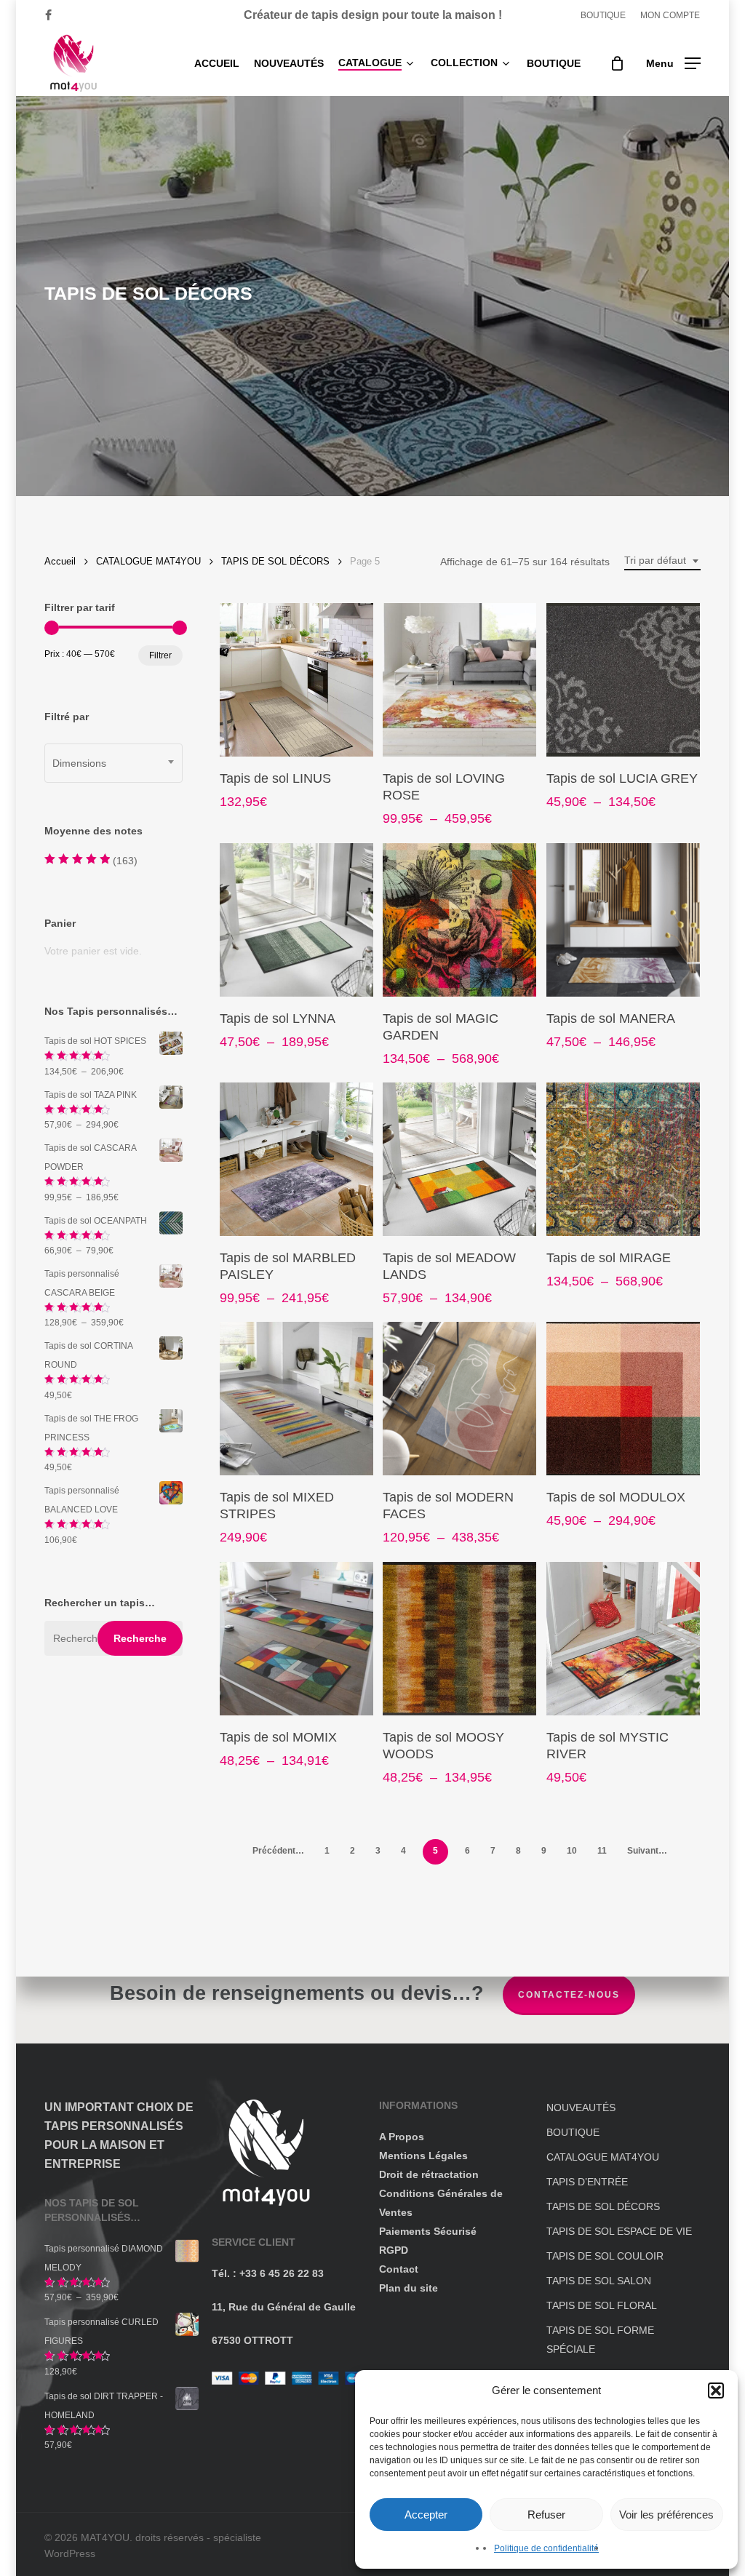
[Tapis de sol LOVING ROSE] (459, 680)
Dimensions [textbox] (79, 763)
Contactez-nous (569, 1995)
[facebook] (48, 15)
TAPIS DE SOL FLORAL (602, 2305)
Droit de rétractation (429, 2174)
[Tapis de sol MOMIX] (296, 1639)
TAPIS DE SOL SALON (599, 2281)
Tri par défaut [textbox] (655, 560)
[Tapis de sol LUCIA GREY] (623, 680)
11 (602, 1851)
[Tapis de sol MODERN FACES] (459, 1399)
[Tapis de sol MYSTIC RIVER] (623, 1639)
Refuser (546, 2515)
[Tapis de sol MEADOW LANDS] (459, 1159)
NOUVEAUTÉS (581, 2108)
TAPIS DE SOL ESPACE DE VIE (619, 2231)
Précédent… (278, 1851)
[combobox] (662, 561)
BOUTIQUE (573, 2132)
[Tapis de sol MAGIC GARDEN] (459, 920)
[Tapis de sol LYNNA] (296, 920)
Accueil (60, 561)
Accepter (426, 2515)
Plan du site (409, 2288)
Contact (399, 2269)
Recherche (140, 1638)
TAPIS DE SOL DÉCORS (275, 561)
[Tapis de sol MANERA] (623, 920)
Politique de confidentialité (546, 2548)
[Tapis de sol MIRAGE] (623, 1159)
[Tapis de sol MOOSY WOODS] (459, 1639)
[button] (716, 2390)
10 (572, 1851)
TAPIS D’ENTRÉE (587, 2182)
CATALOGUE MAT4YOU (148, 561)
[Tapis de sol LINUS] (296, 680)
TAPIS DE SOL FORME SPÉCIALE (600, 2340)
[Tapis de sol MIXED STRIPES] (296, 1399)
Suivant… (647, 1851)
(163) (91, 862)
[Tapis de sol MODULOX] (623, 1399)
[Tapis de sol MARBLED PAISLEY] (296, 1159)
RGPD (394, 2250)
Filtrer (160, 655)
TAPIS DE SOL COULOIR (605, 2256)
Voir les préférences (666, 2515)
